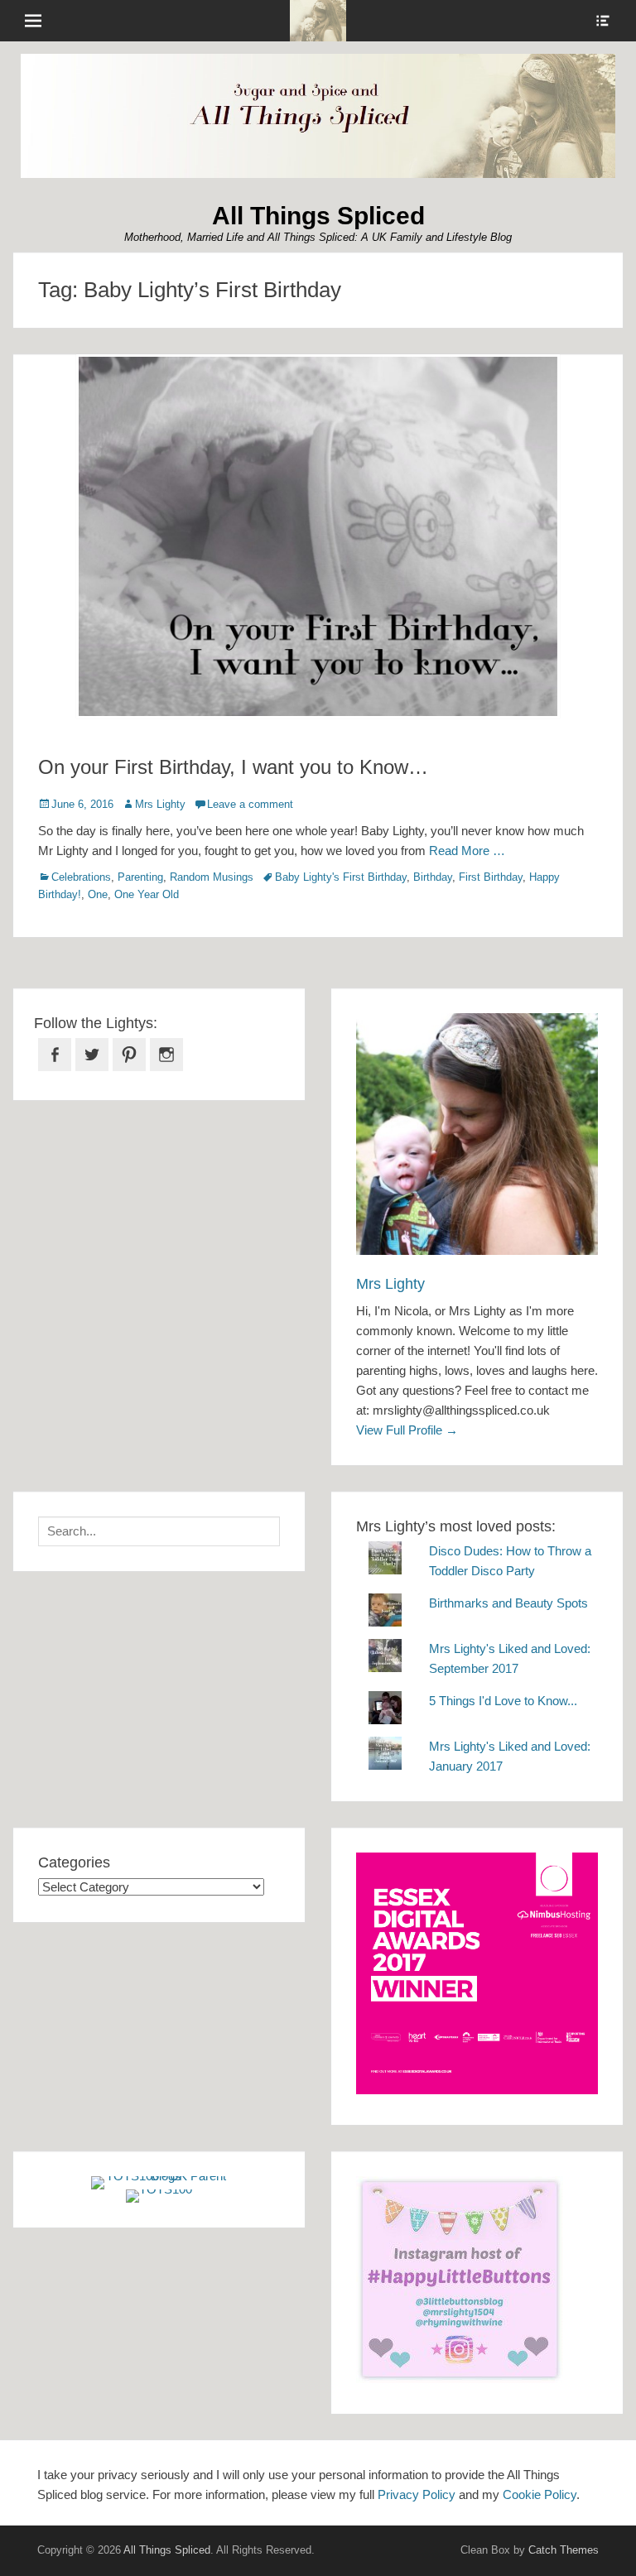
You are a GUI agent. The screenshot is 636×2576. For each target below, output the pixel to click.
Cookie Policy (540, 2494)
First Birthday (491, 877)
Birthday (433, 877)
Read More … (467, 851)
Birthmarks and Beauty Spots (508, 1603)
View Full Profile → (407, 1430)
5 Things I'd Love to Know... (503, 1701)
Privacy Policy (417, 2494)
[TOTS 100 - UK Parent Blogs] (159, 2176)
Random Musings (212, 877)
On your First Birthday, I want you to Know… (233, 767)
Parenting (140, 877)
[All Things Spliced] (318, 21)
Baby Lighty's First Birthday (341, 877)
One (98, 894)
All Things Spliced (318, 216)
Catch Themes (564, 2550)
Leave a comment (250, 804)
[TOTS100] (159, 2189)
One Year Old (147, 894)
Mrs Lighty (160, 804)
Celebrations (81, 877)
